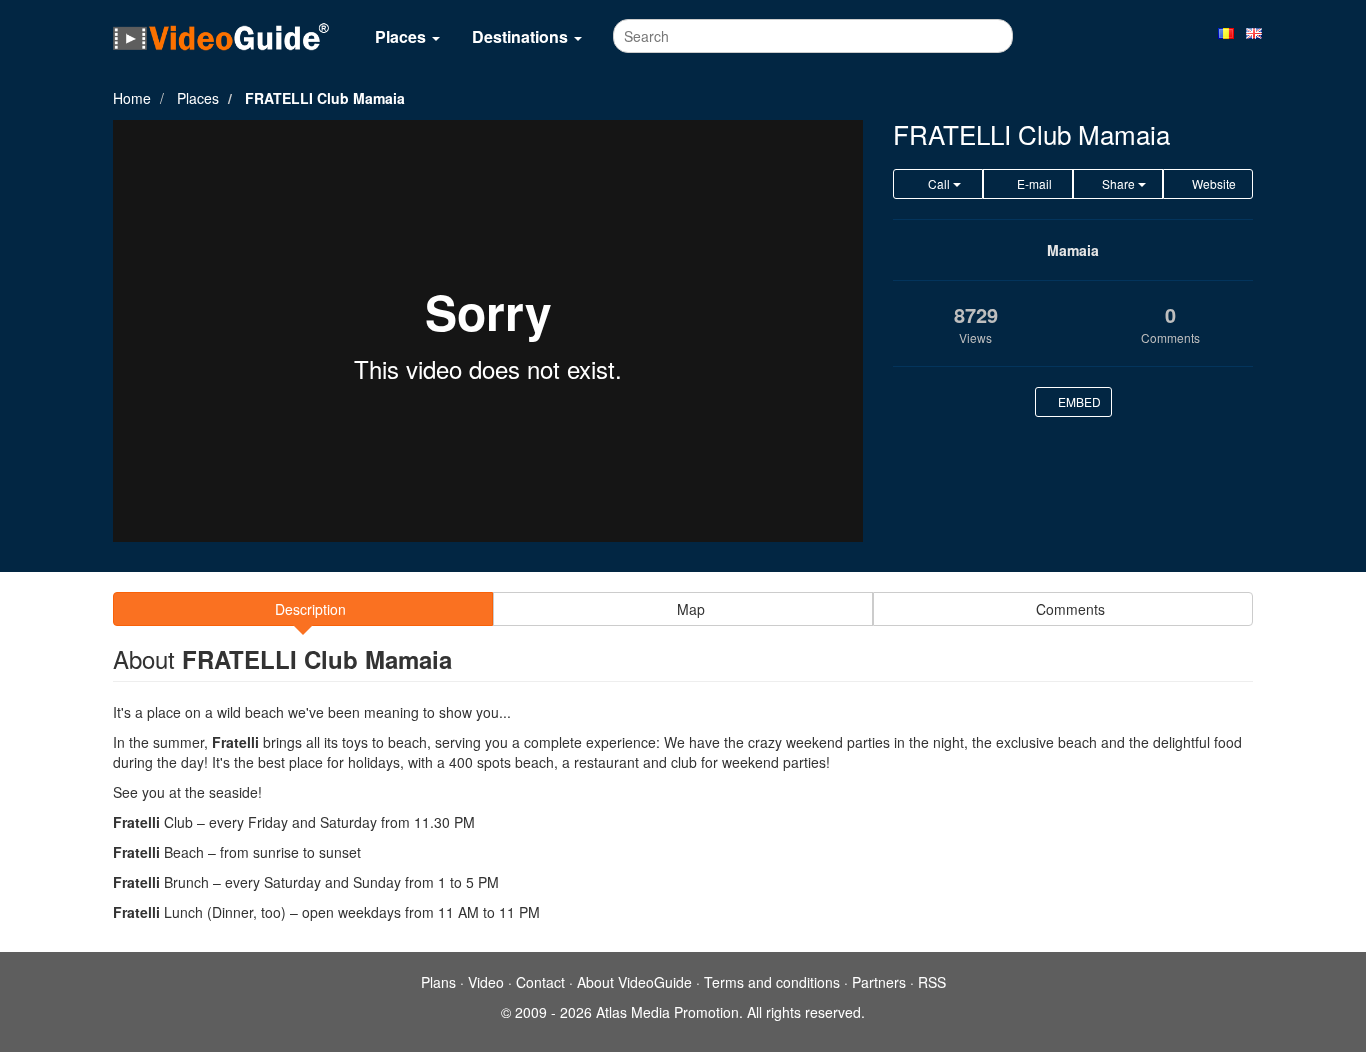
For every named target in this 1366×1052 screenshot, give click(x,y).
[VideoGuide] (221, 36)
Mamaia (1073, 250)
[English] (1254, 32)
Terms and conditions (772, 982)
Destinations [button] (522, 36)
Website (1212, 183)
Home (132, 98)
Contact (540, 982)
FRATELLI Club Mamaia (325, 98)
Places (198, 98)
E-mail (1033, 183)
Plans (438, 982)
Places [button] (402, 36)
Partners (879, 982)
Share (1118, 183)
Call (939, 183)
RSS (932, 982)
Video (486, 982)
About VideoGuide (634, 982)
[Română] (1226, 32)
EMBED (1078, 401)
